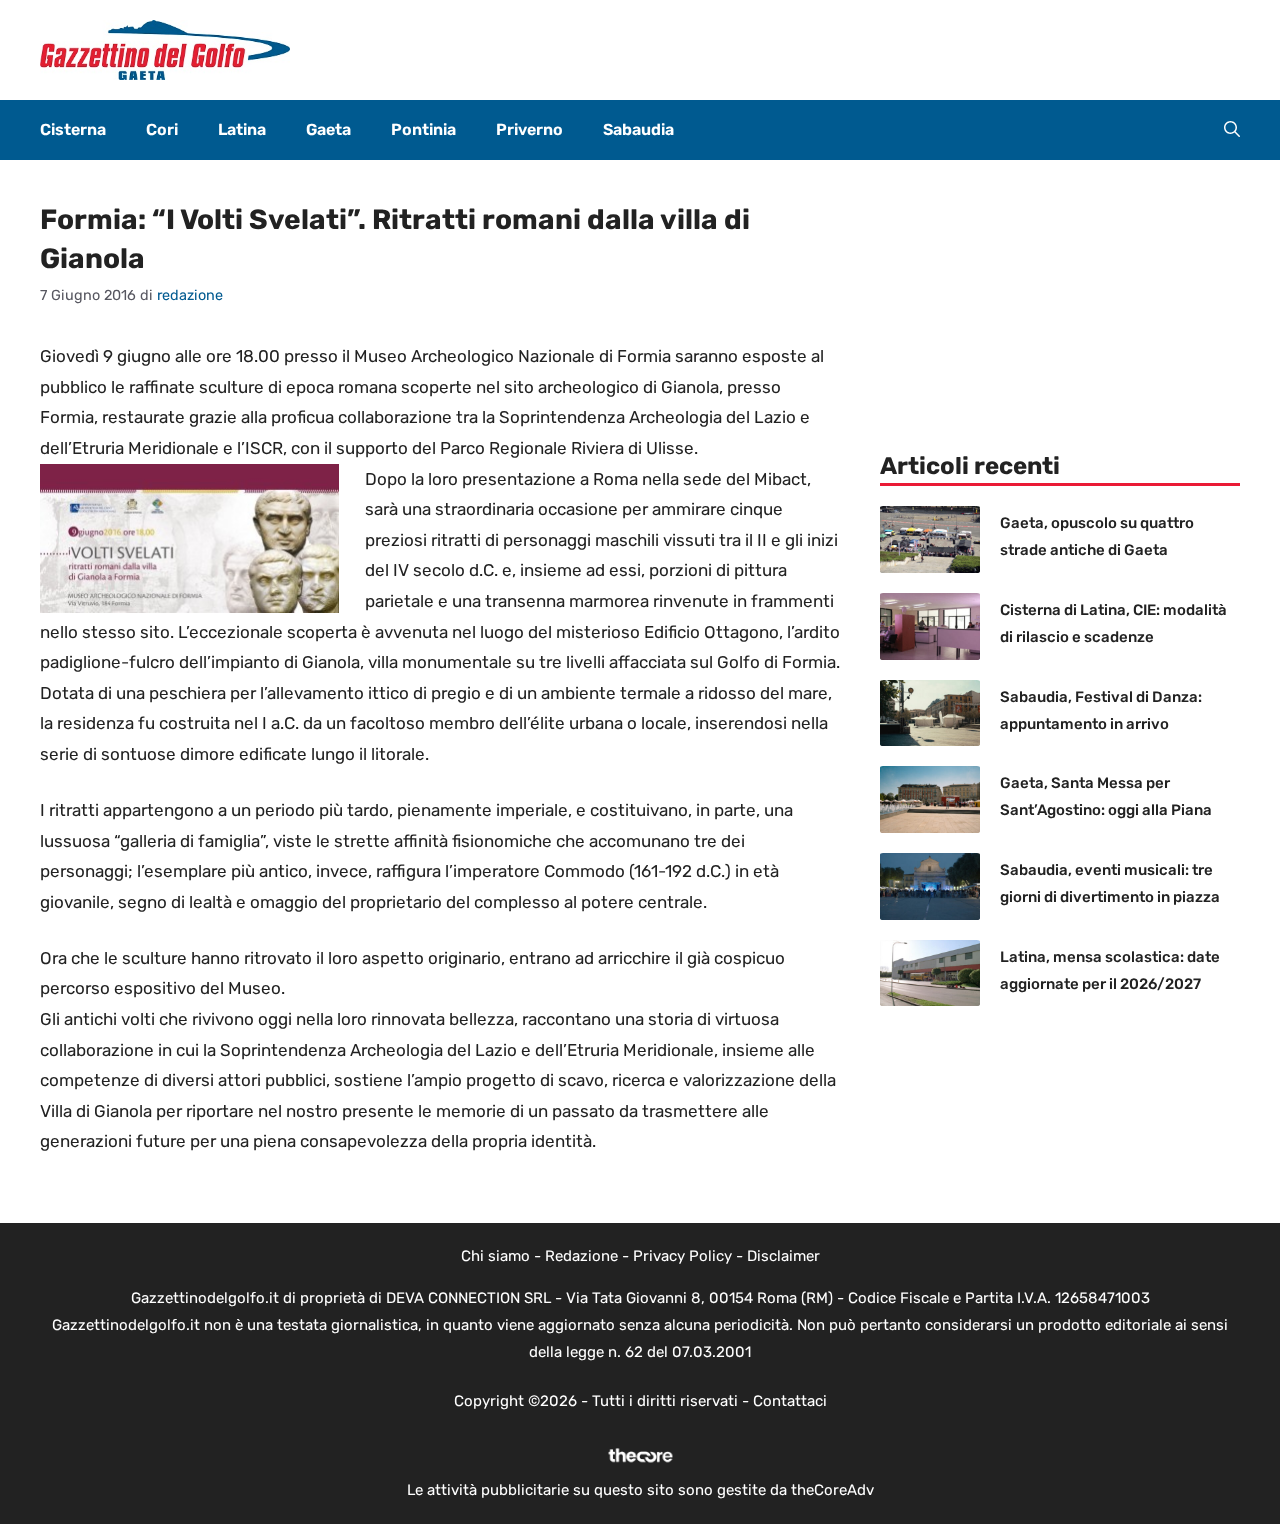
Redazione (581, 1256)
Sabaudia (638, 129)
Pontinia (423, 129)
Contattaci (790, 1401)
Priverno (529, 129)
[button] (1232, 130)
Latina (242, 129)
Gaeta (328, 129)
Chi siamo (495, 1256)
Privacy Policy (682, 1256)
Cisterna (73, 129)
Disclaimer (783, 1256)
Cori (162, 129)
